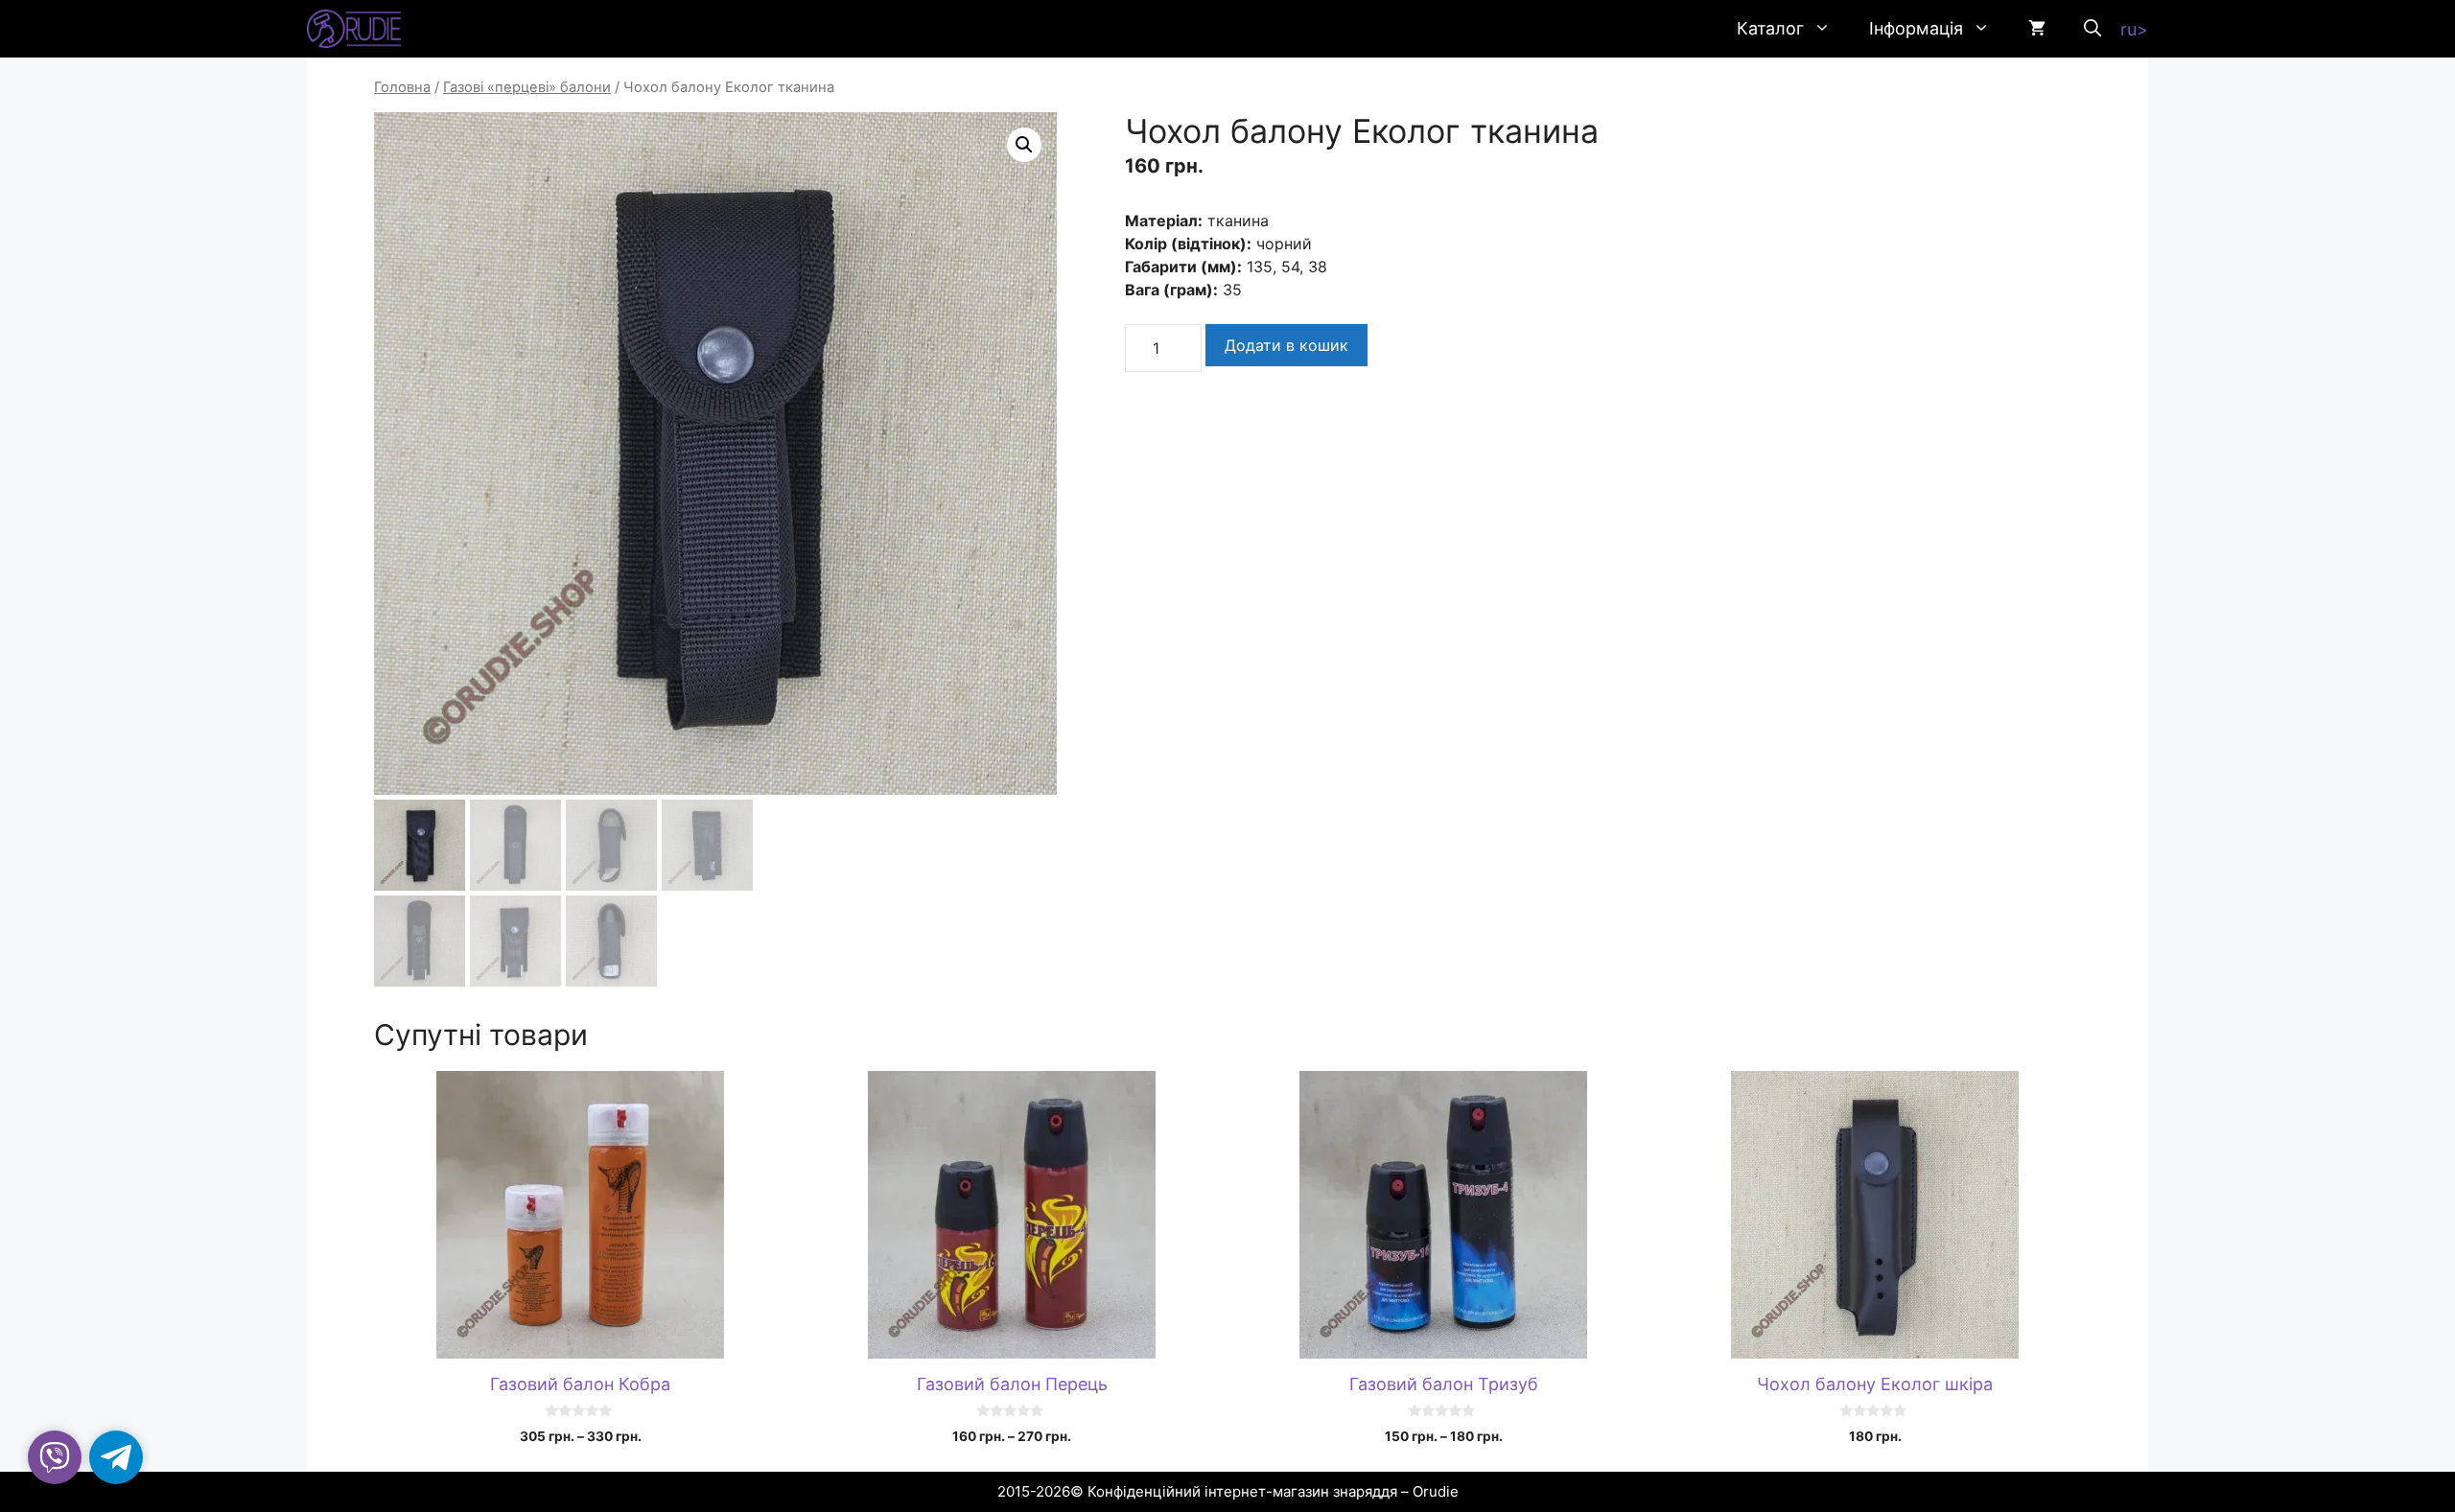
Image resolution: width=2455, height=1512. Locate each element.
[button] (2093, 29)
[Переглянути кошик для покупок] (2037, 29)
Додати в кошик (1286, 345)
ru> (2134, 29)
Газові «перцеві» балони (527, 87)
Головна (402, 87)
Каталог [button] (1770, 28)
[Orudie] (354, 29)
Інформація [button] (1916, 28)
